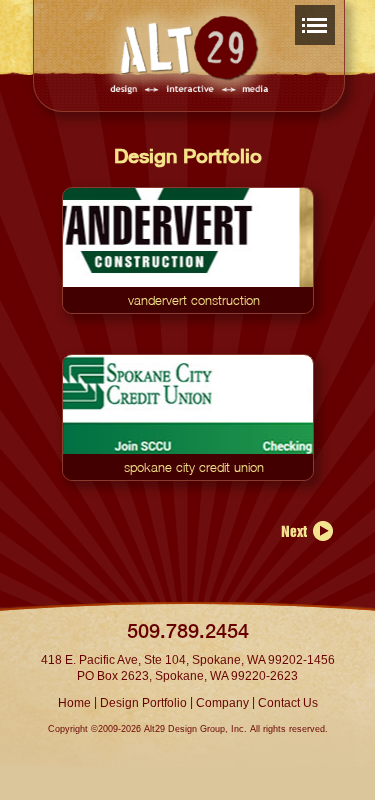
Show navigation (315, 22)
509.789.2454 (188, 630)
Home (74, 703)
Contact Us (288, 703)
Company (222, 703)
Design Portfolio (143, 703)
